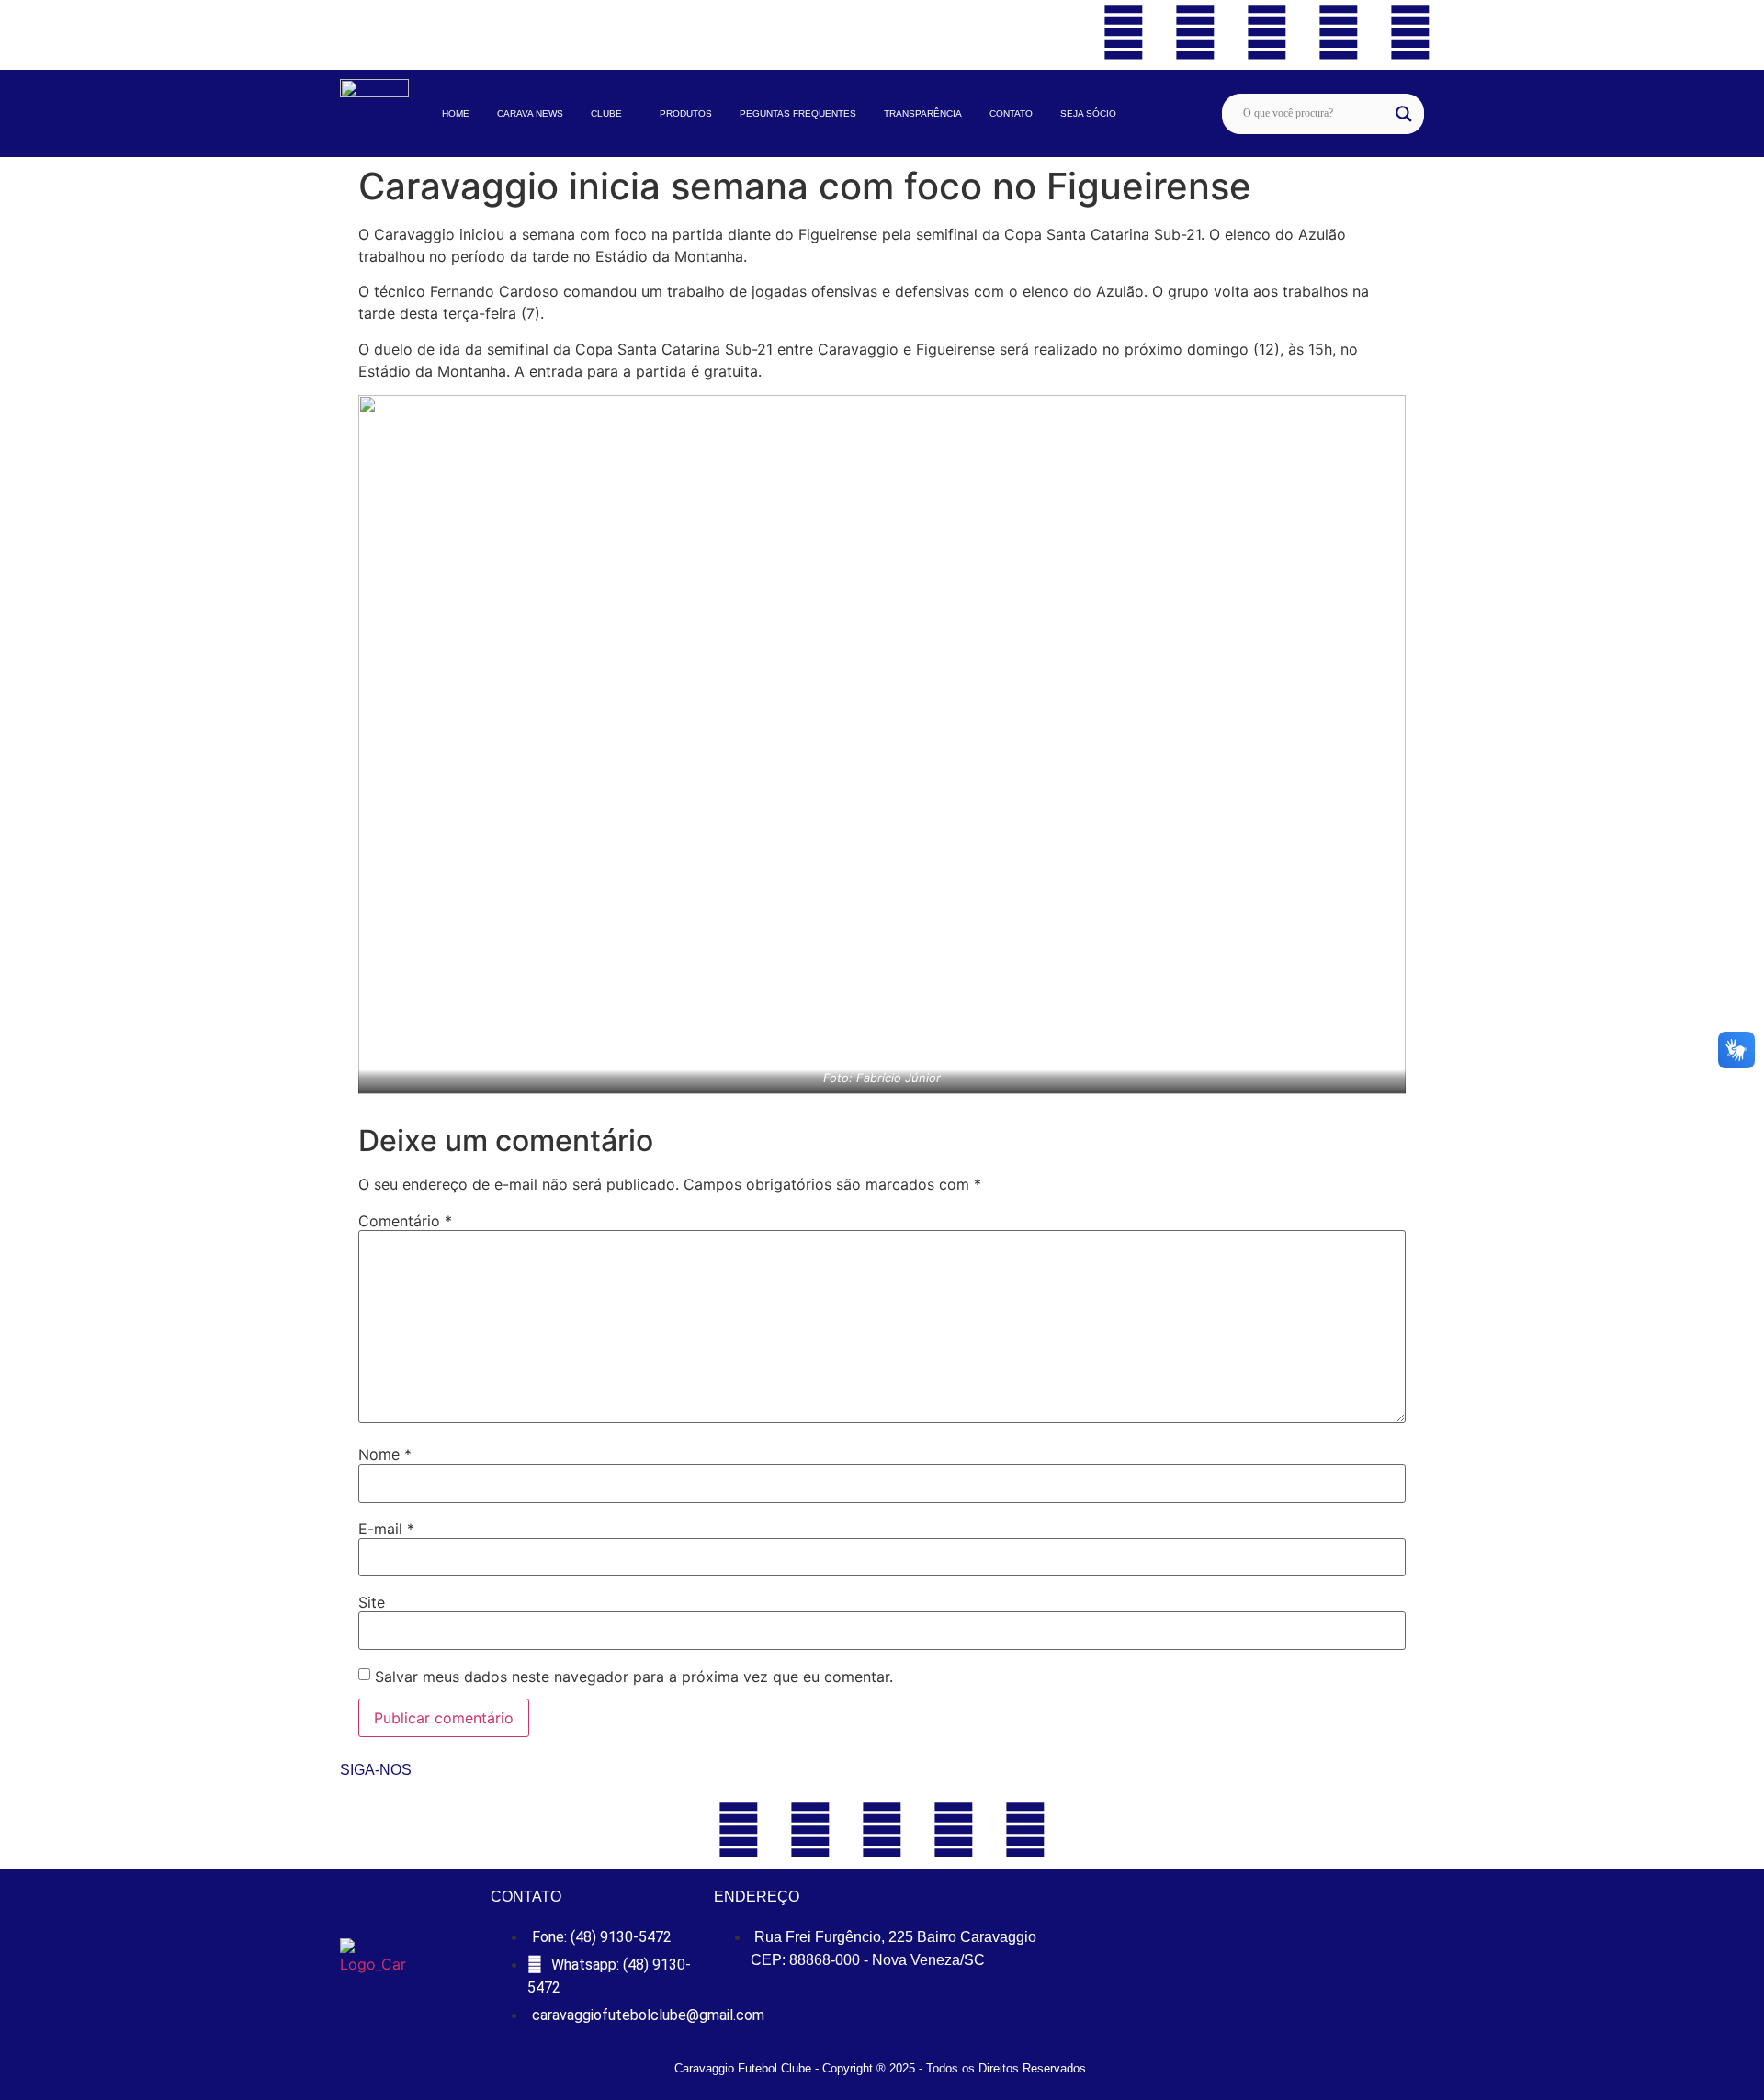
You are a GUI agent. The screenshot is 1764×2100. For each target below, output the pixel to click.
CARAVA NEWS (530, 113)
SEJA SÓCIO (1088, 113)
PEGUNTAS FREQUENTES (798, 113)
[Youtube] (1267, 32)
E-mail (386, 1529)
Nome (385, 1454)
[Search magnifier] (1404, 114)
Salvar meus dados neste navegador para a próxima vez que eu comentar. (634, 1677)
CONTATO (1011, 113)
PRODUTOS (686, 113)
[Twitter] (1195, 32)
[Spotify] (1410, 32)
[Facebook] (1124, 32)
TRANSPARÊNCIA (923, 113)
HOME (456, 113)
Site (372, 1602)
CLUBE (606, 113)
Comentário (405, 1221)
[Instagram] (1339, 32)
